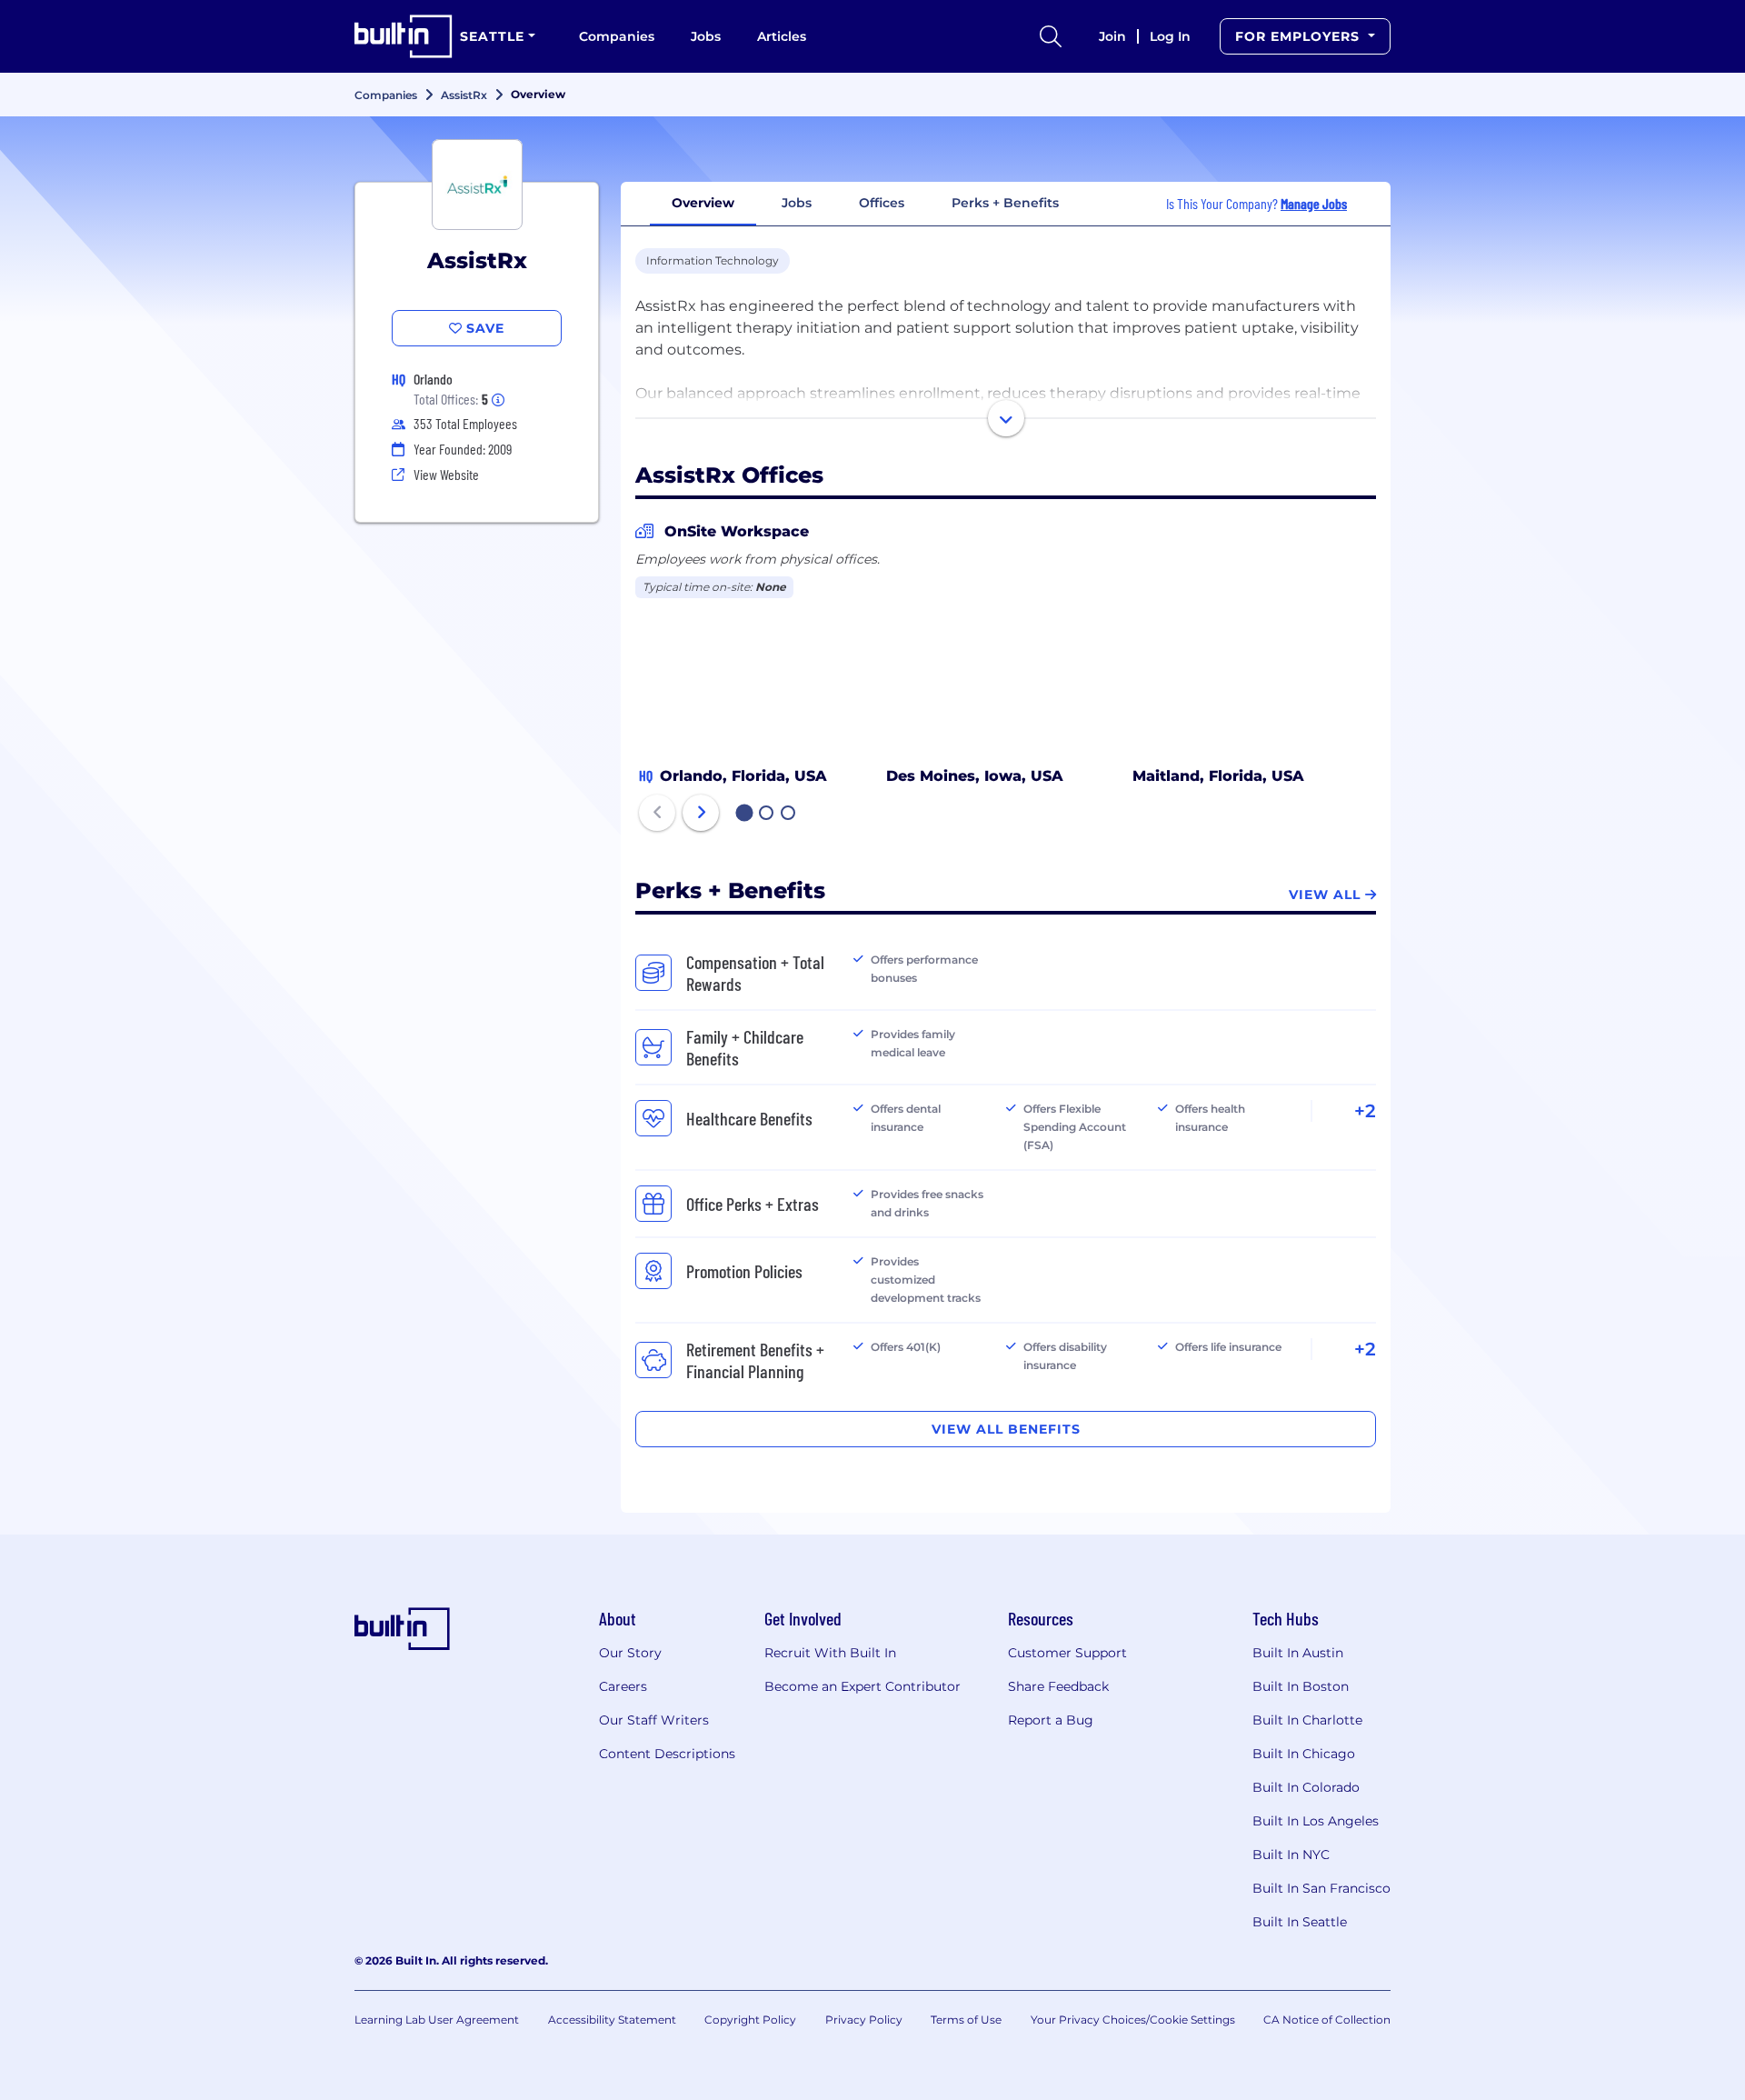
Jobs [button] (797, 203)
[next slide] (701, 813)
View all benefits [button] (1006, 1429)
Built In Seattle (1300, 1922)
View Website (446, 474)
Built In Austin (1298, 1653)
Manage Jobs (1314, 203)
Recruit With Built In (830, 1653)
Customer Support (1067, 1653)
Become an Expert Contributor (863, 1686)
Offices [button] (882, 203)
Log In (1170, 36)
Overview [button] (703, 203)
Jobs (706, 36)
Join (1112, 36)
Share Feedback (1058, 1686)
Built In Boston (1301, 1686)
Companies (617, 36)
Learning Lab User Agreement (437, 2020)
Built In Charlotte (1307, 1720)
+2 (1365, 1111)
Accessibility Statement (612, 2020)
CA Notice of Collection (1327, 2020)
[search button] (1051, 36)
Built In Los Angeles (1316, 1821)
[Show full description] (1006, 418)
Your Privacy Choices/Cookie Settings (1133, 2020)
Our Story (630, 1653)
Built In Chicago (1304, 1754)
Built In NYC (1291, 1855)
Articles (782, 36)
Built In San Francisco (1321, 1888)
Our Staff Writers (654, 1720)
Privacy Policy (864, 2020)
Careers (623, 1686)
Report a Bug (1051, 1720)
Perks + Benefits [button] (1005, 203)
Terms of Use (966, 2020)
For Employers (1300, 36)
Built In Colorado (1306, 1787)
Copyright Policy (750, 2020)
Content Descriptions (667, 1754)
